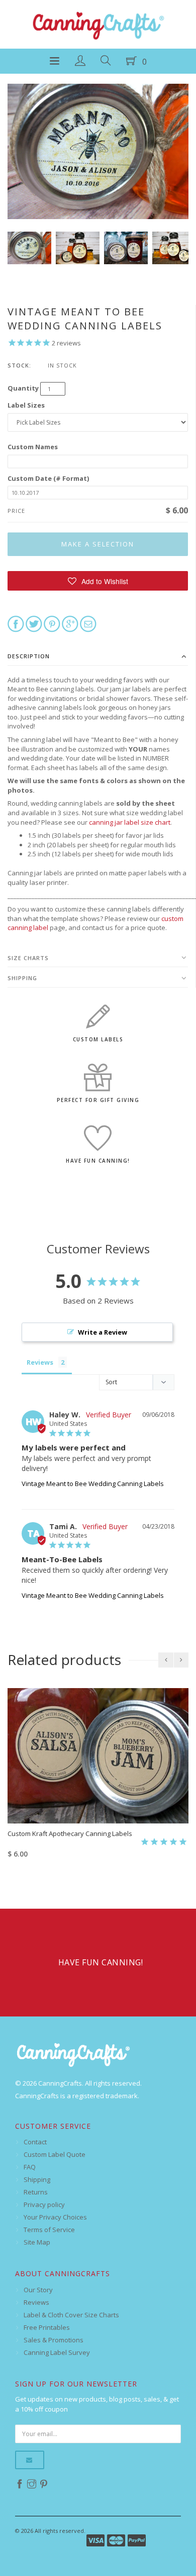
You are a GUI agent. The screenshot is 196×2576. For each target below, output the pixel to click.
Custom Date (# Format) (48, 478)
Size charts (28, 958)
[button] (98, 581)
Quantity (23, 388)
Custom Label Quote (55, 2154)
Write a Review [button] (103, 1332)
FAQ (30, 2167)
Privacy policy (44, 2204)
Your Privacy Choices (55, 2217)
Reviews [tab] (40, 1362)
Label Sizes (26, 405)
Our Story (38, 2290)
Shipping (22, 978)
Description (29, 656)
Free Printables (47, 2327)
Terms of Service (49, 2230)
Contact (35, 2142)
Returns (36, 2192)
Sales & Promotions (54, 2340)
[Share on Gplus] (70, 623)
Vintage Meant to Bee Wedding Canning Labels (93, 1484)
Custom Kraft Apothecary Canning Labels (70, 1833)
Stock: (19, 365)
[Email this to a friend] (88, 623)
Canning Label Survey (57, 2352)
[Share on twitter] (34, 623)
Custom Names (33, 447)
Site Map (37, 2242)
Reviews (36, 2302)
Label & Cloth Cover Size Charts (71, 2315)
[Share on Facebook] (16, 623)
